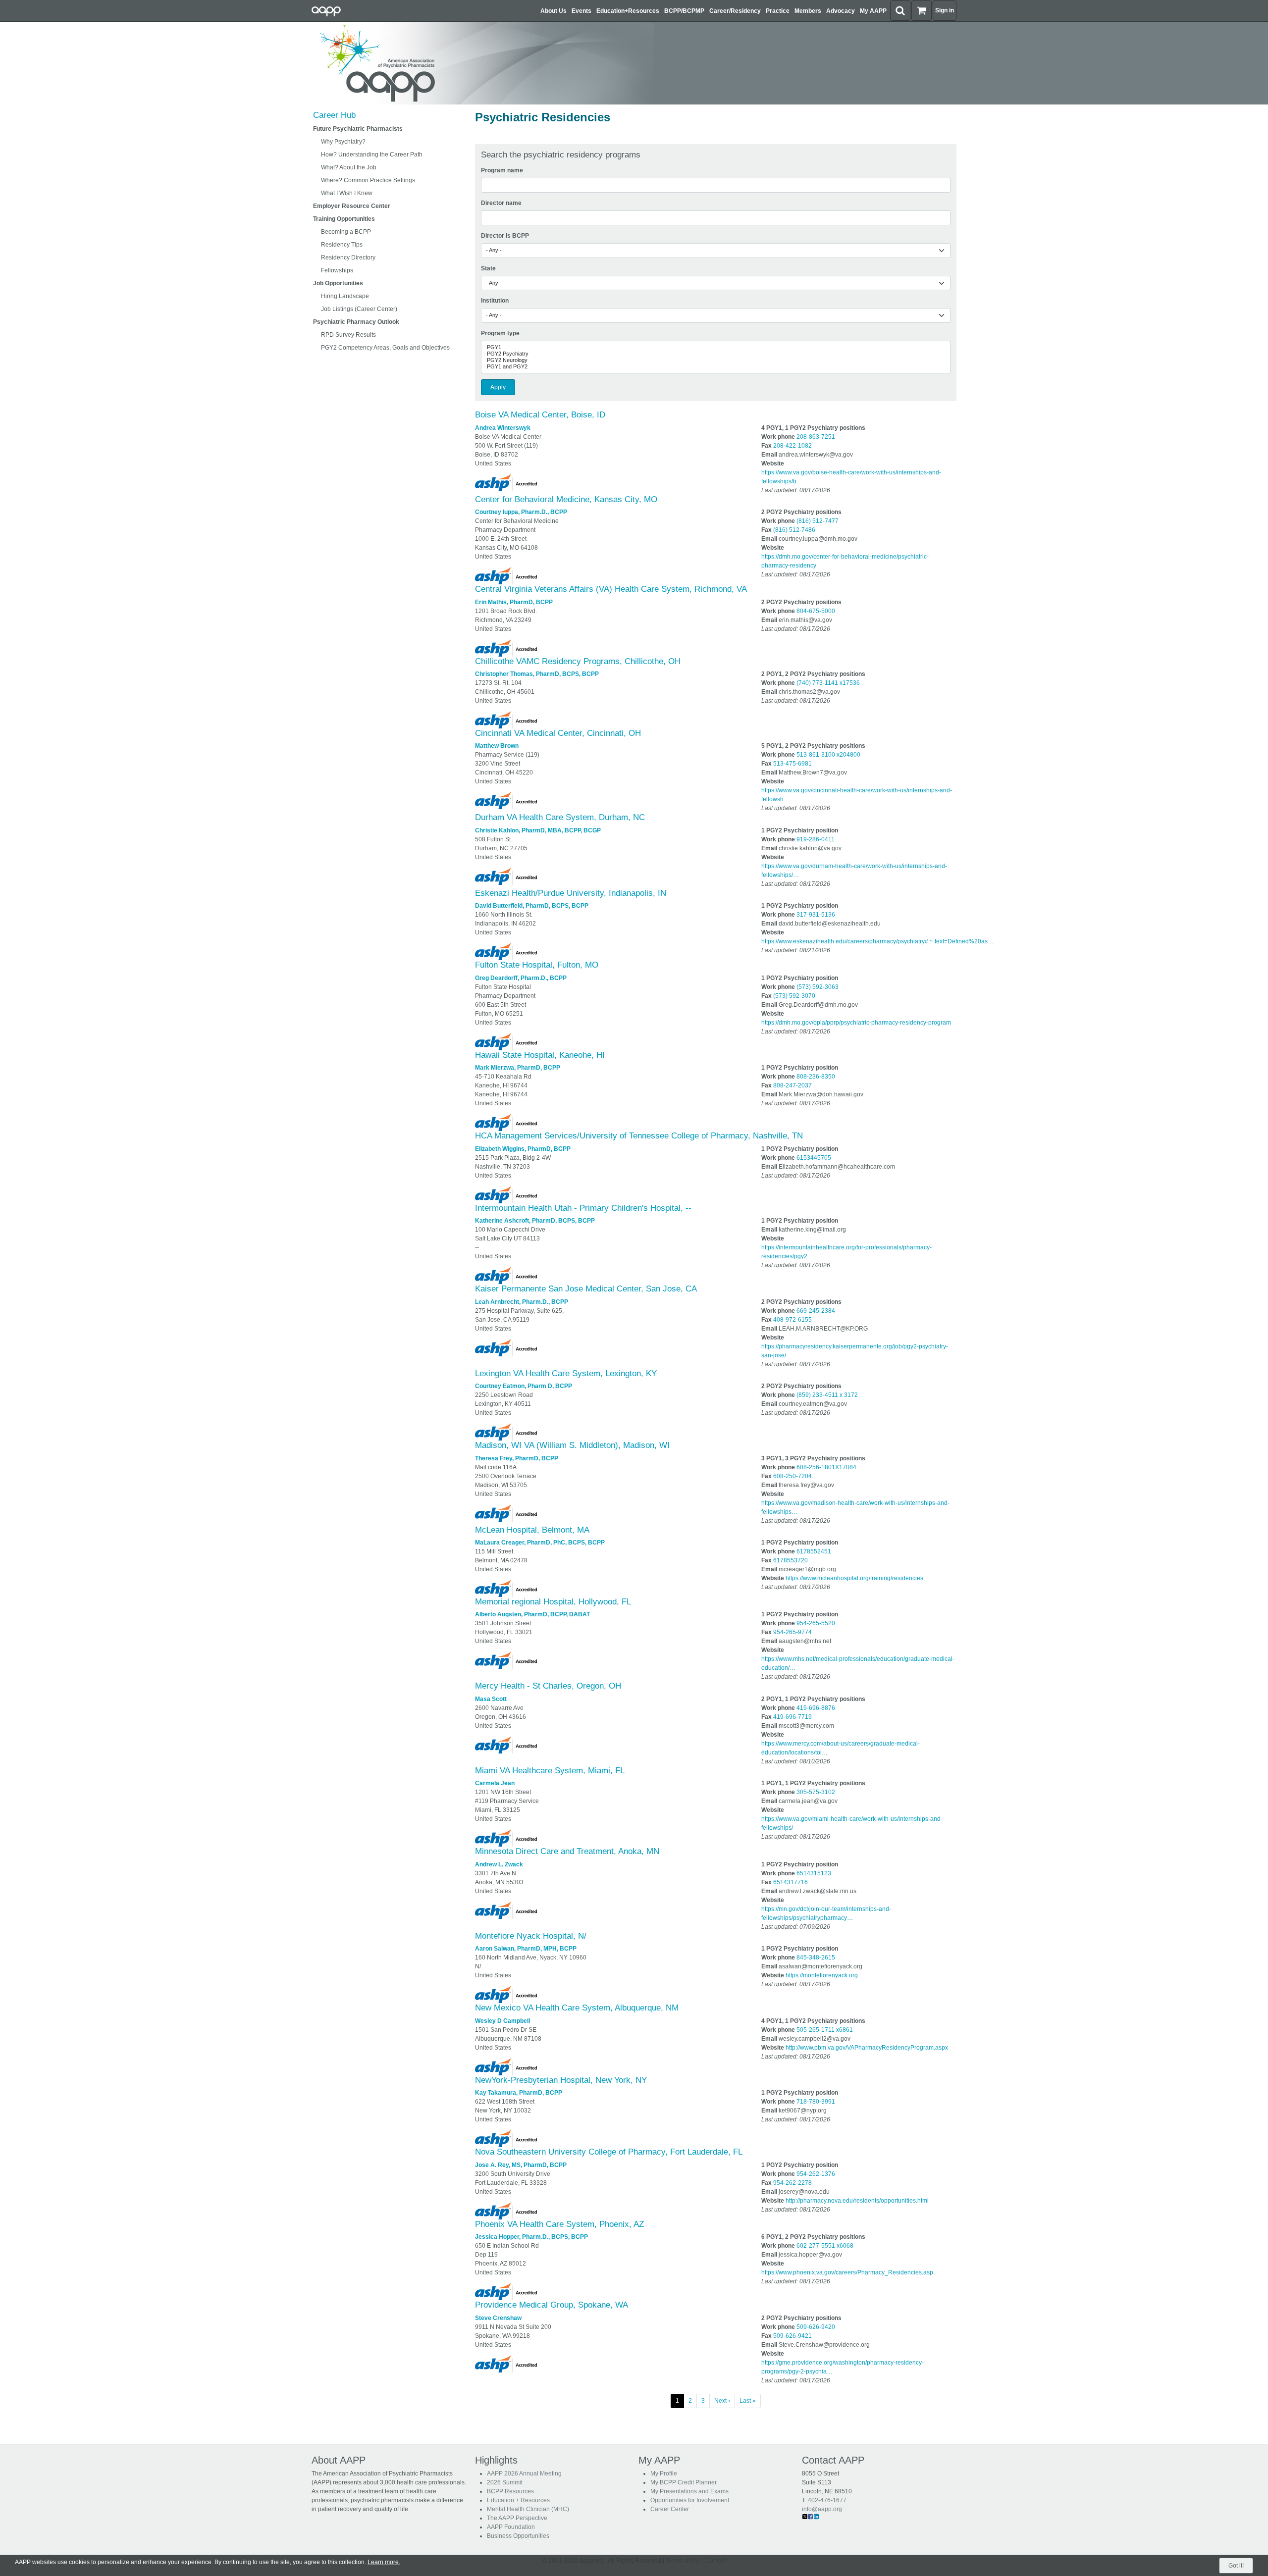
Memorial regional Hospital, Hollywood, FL (553, 1602)
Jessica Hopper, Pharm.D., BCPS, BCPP (531, 2237)
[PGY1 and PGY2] (716, 367)
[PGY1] (716, 347)
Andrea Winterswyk (503, 428)
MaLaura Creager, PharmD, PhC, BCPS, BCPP (540, 1543)
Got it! (1236, 2566)
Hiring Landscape (345, 296)
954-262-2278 (792, 2183)
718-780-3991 (816, 2102)
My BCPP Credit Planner (684, 2482)
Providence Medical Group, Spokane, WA (552, 2305)
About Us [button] (554, 11)
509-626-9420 (816, 2327)
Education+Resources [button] (628, 11)
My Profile (664, 2473)
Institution (495, 301)
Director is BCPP (505, 236)
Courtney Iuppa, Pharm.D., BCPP (521, 512)
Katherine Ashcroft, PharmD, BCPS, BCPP (535, 1221)
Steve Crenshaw (498, 2318)
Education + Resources (518, 2500)
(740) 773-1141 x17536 (828, 683)
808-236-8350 (816, 1077)
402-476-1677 (827, 2500)
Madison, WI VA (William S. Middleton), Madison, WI (572, 1445)
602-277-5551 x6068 (825, 2246)
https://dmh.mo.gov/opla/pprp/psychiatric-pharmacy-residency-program (856, 1023)
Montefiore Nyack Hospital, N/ (531, 1936)
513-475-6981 (792, 764)
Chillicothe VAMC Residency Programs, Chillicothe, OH (578, 661)
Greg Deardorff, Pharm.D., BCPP (521, 978)
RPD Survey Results (348, 335)
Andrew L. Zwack (499, 1864)
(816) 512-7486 (794, 530)
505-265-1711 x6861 (825, 2030)
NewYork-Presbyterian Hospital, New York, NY (561, 2080)
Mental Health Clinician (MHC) (528, 2509)
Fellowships (337, 270)
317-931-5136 (816, 915)
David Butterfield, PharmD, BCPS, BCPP (532, 906)
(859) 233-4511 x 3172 (827, 1395)
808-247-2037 (792, 1085)
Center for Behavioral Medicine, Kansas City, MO (566, 499)
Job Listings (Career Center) (359, 309)
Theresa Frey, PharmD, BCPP (517, 1458)
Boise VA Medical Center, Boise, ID (540, 415)
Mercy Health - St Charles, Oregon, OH (548, 1686)
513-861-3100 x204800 (828, 755)
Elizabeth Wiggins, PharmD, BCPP (523, 1149)
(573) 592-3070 (794, 996)
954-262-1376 (816, 2174)
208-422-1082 (792, 446)
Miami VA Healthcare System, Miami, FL (550, 1771)
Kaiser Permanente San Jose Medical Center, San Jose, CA (586, 1289)
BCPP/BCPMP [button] (684, 11)
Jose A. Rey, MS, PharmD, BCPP (521, 2165)
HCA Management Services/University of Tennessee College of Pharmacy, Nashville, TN (639, 1136)
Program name (502, 170)
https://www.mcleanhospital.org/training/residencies (854, 1578)
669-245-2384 (816, 1311)
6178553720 (791, 1560)
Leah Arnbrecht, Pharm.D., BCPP (522, 1302)
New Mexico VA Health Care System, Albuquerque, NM (577, 2008)
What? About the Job (349, 167)
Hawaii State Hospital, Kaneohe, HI (540, 1055)
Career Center (670, 2509)
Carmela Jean (495, 1783)
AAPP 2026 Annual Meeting (524, 2473)
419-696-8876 (816, 1708)
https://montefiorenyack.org (822, 1975)
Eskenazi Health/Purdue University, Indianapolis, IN (571, 893)
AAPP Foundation (511, 2527)
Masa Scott (491, 1699)
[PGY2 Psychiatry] (716, 354)
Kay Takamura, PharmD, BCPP (519, 2093)
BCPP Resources (510, 2491)
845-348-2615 (816, 1958)
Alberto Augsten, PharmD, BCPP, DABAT (532, 1614)
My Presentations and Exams (689, 2491)
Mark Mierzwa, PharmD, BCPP (518, 1068)
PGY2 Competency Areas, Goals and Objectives (385, 348)
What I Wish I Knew (347, 193)
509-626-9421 (792, 2336)
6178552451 (814, 1551)
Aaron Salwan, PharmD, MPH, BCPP (526, 1949)
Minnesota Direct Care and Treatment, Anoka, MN (567, 1851)
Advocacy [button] (841, 11)
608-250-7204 (792, 1476)
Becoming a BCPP (346, 232)
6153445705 (814, 1158)
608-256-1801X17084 (826, 1467)
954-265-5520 (816, 1623)
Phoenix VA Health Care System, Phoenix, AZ (559, 2224)
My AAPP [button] (873, 11)
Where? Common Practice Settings (368, 180)
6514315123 (814, 1873)
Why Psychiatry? (343, 142)
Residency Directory (348, 258)
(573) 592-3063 (818, 987)
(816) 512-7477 (818, 521)
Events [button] (581, 11)
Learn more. (384, 2562)
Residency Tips (342, 245)
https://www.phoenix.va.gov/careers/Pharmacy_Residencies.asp (847, 2272)
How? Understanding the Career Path (372, 155)
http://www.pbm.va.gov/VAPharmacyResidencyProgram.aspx (867, 2048)
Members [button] (808, 11)
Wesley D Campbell (502, 2021)
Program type (500, 333)
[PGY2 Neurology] (716, 360)
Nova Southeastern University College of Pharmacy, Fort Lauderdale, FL (609, 2152)
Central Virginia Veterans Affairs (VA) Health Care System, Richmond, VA (611, 589)
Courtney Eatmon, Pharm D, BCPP (524, 1386)
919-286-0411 (816, 839)
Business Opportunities (518, 2536)
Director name (501, 203)
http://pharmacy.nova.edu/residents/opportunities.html (857, 2201)
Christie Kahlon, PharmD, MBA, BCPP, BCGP (538, 830)
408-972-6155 (792, 1320)
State (488, 268)
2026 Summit (505, 2482)
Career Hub (334, 115)
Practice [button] (778, 11)
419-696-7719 (792, 1717)
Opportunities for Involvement (690, 2500)
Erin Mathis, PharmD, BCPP (514, 602)
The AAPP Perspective (517, 2518)
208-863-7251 (816, 437)
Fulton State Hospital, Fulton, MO (537, 965)
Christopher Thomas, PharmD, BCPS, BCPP (537, 674)
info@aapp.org (822, 2509)
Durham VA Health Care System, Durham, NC (560, 817)
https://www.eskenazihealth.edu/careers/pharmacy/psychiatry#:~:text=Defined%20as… (877, 941)
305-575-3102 (816, 1792)
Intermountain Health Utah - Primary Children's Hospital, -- (583, 1208)
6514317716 (791, 1882)
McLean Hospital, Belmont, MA (532, 1530)
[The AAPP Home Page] (480, 63)
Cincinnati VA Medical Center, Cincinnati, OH (558, 733)
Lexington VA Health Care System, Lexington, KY (566, 1373)
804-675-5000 (816, 611)
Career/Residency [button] (735, 11)
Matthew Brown (497, 746)
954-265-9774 (792, 1632)
